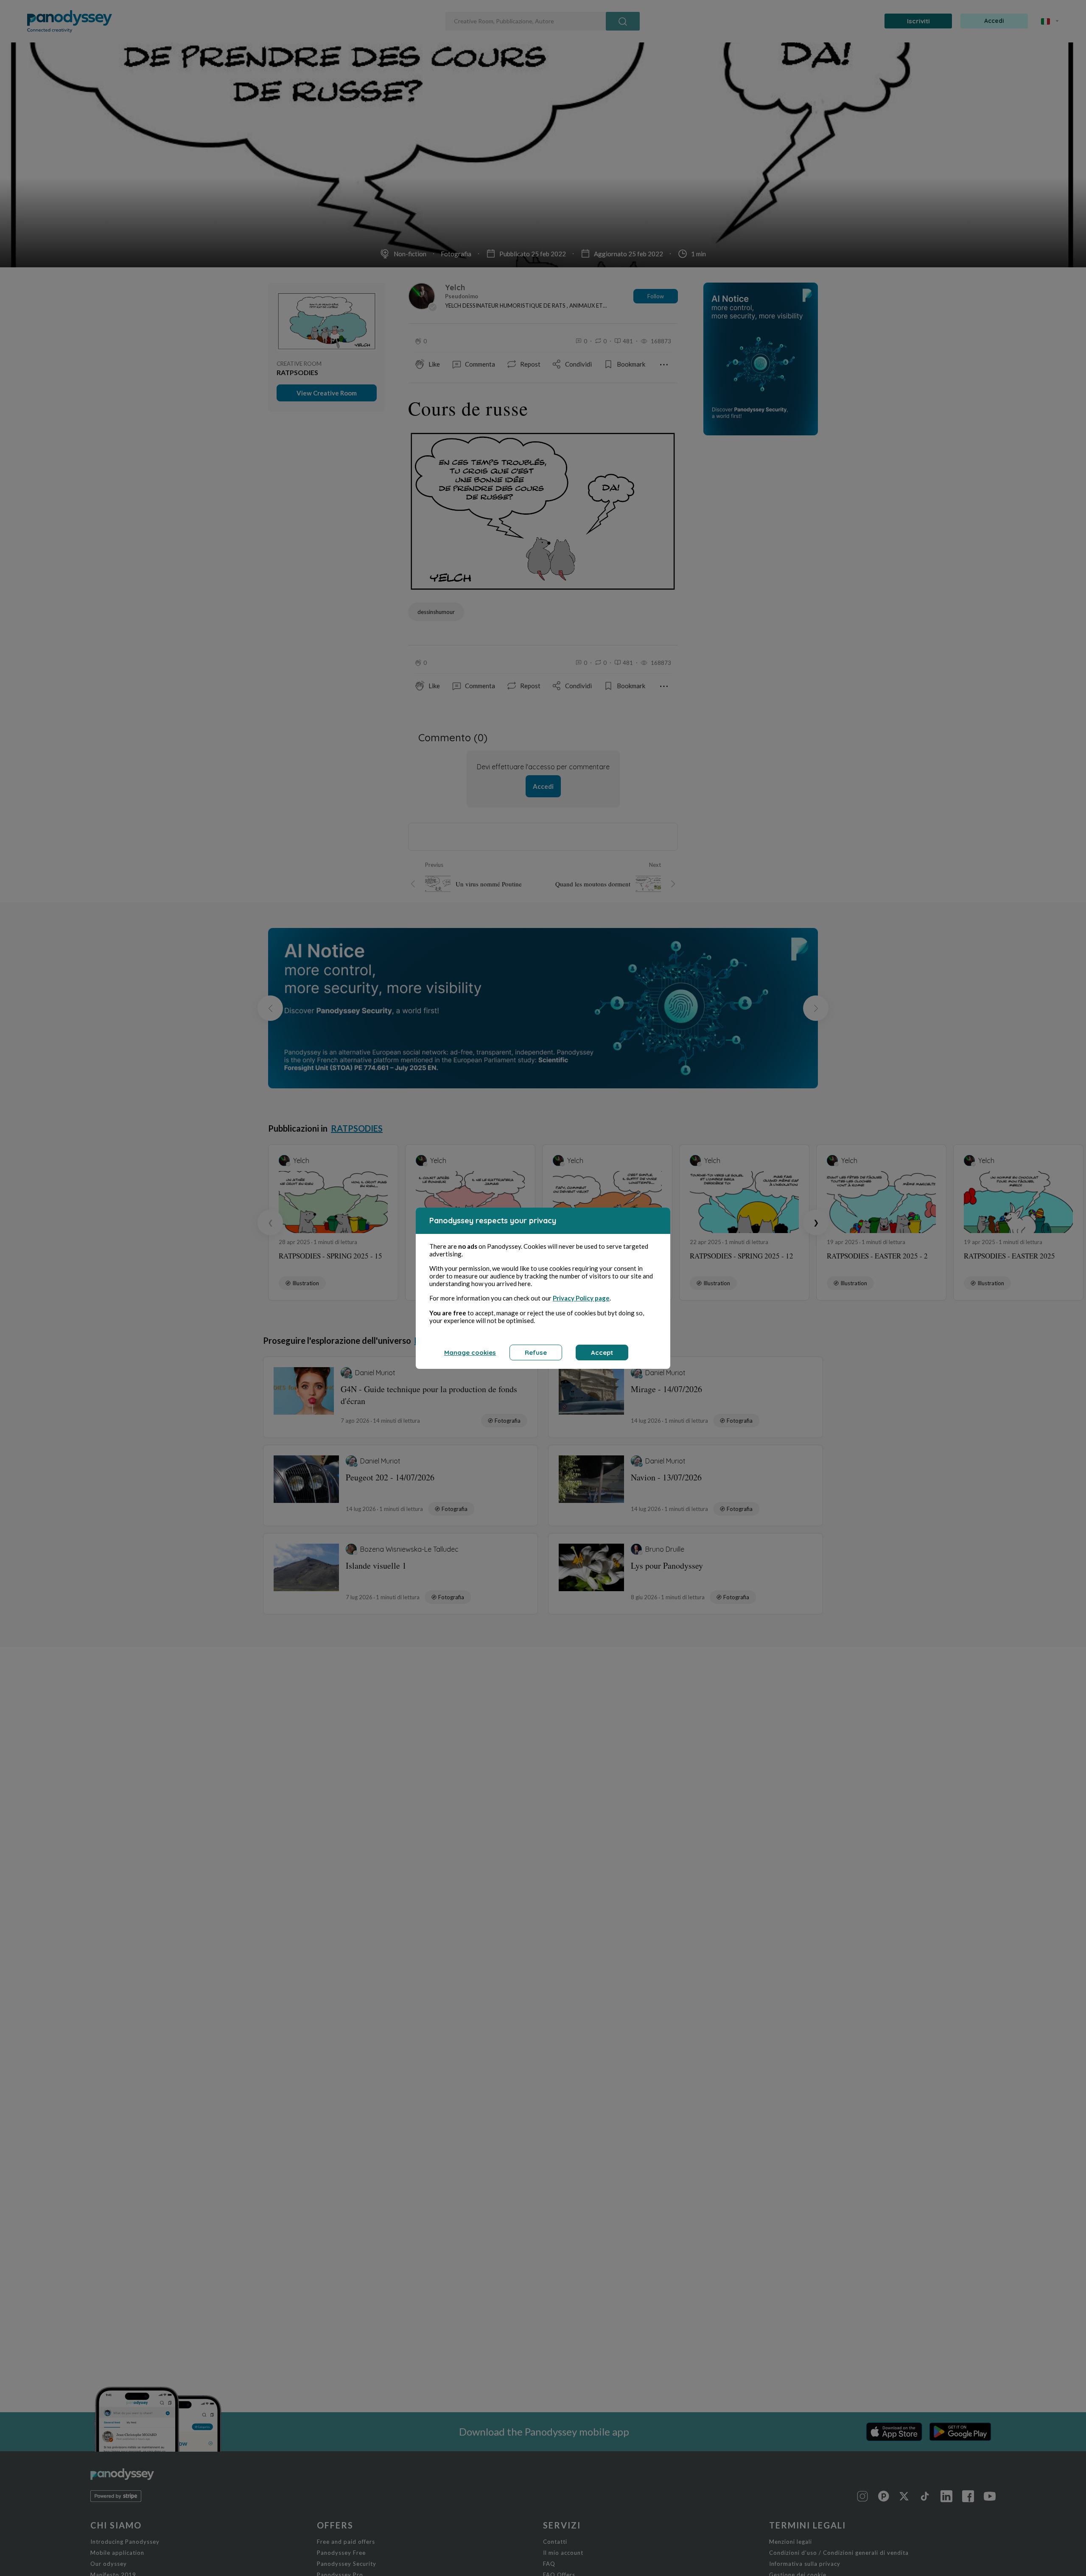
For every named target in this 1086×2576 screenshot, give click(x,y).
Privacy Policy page (581, 1298)
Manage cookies (470, 1352)
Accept (602, 1352)
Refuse (536, 1352)
